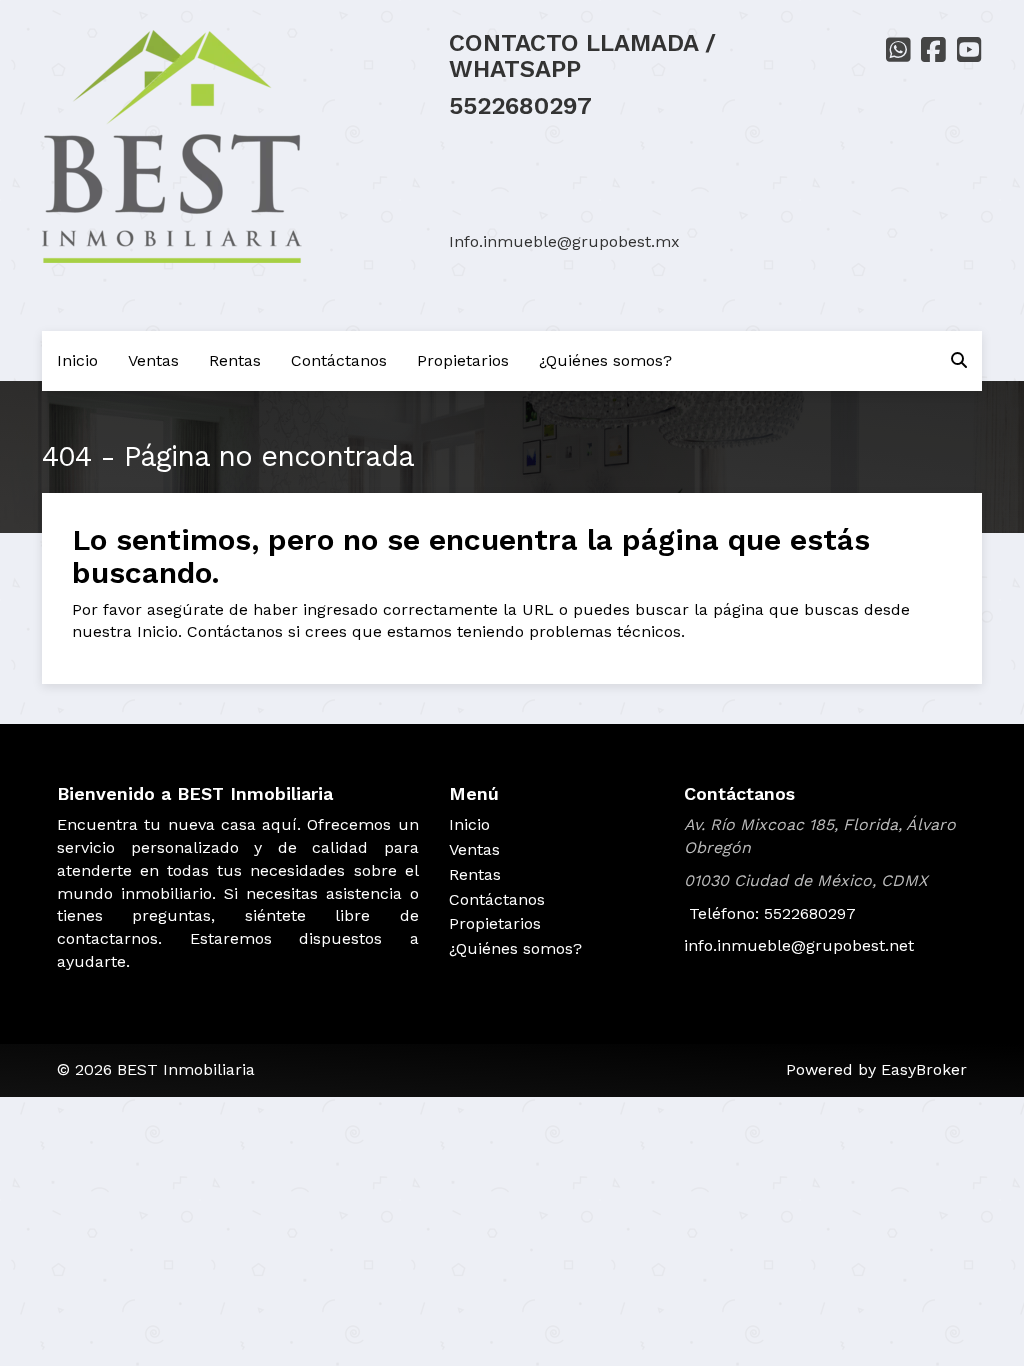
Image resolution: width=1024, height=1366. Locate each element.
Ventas (153, 360)
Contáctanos (339, 360)
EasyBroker (924, 1069)
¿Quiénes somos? (605, 360)
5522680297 (520, 106)
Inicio (77, 360)
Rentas (235, 360)
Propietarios (463, 360)
